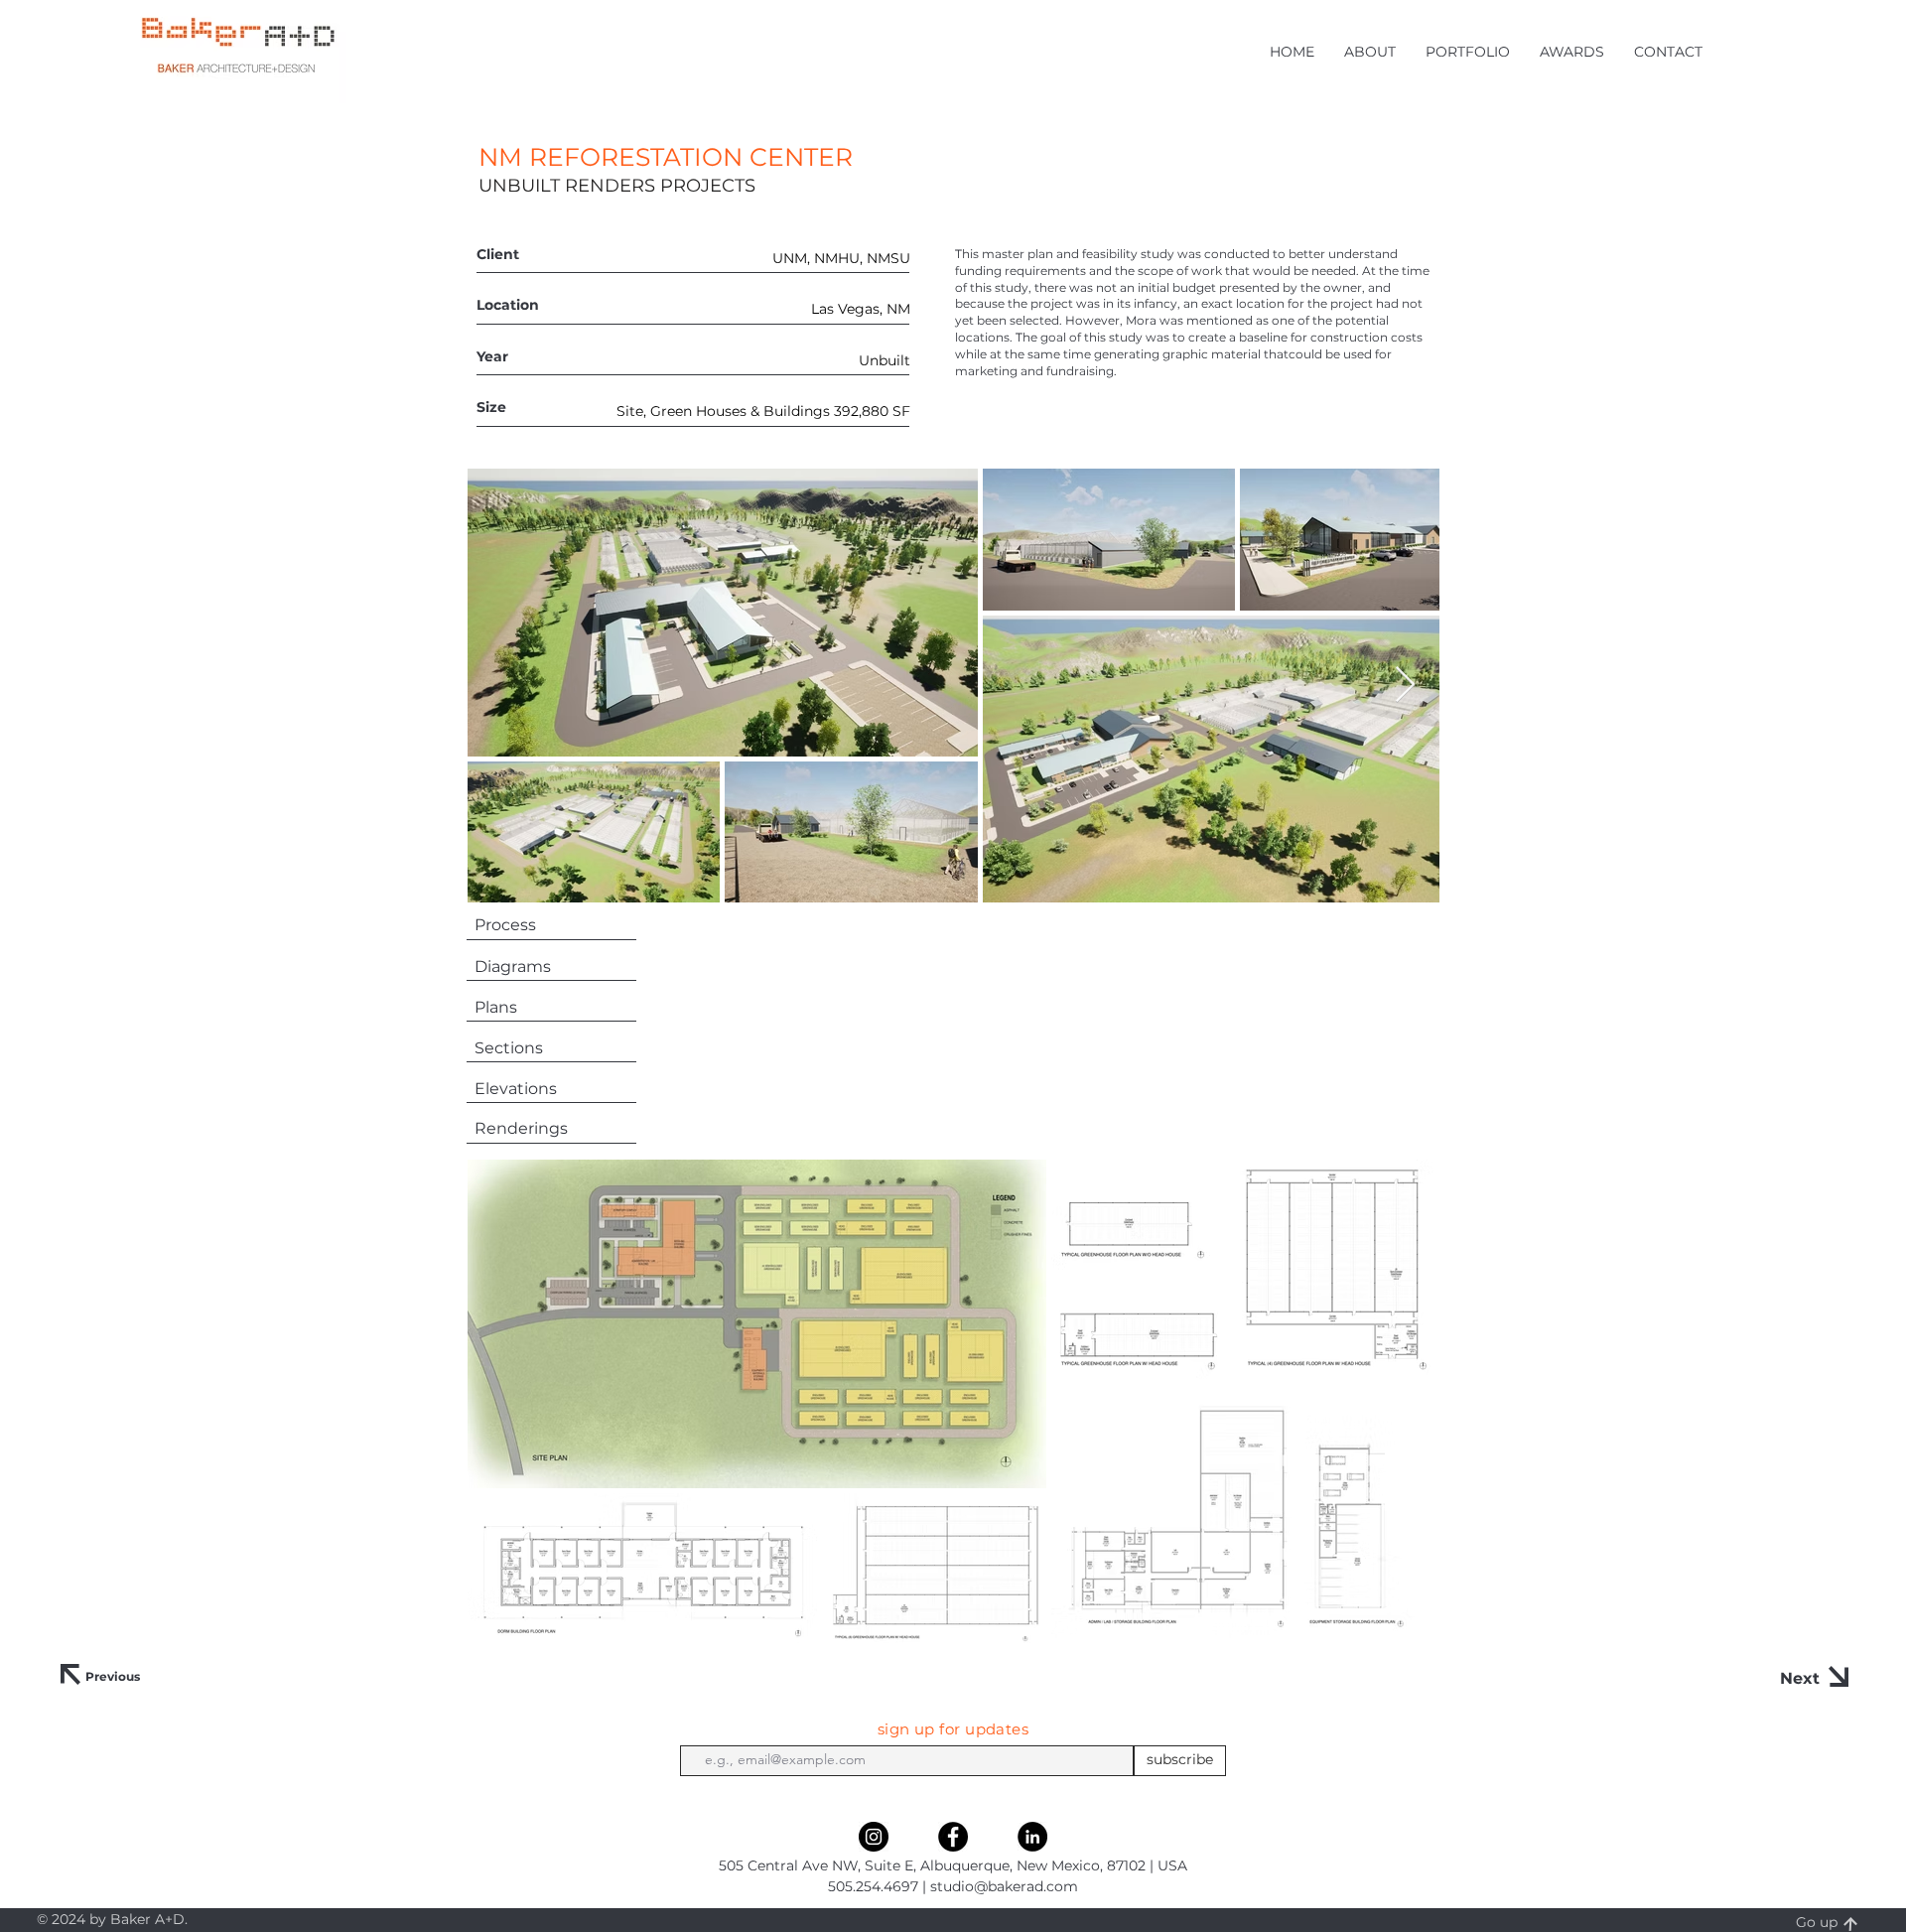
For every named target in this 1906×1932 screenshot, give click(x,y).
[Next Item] (1405, 686)
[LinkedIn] (1032, 1837)
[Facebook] (953, 1837)
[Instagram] (874, 1837)
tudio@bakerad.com (1008, 1886)
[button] (1370, 52)
